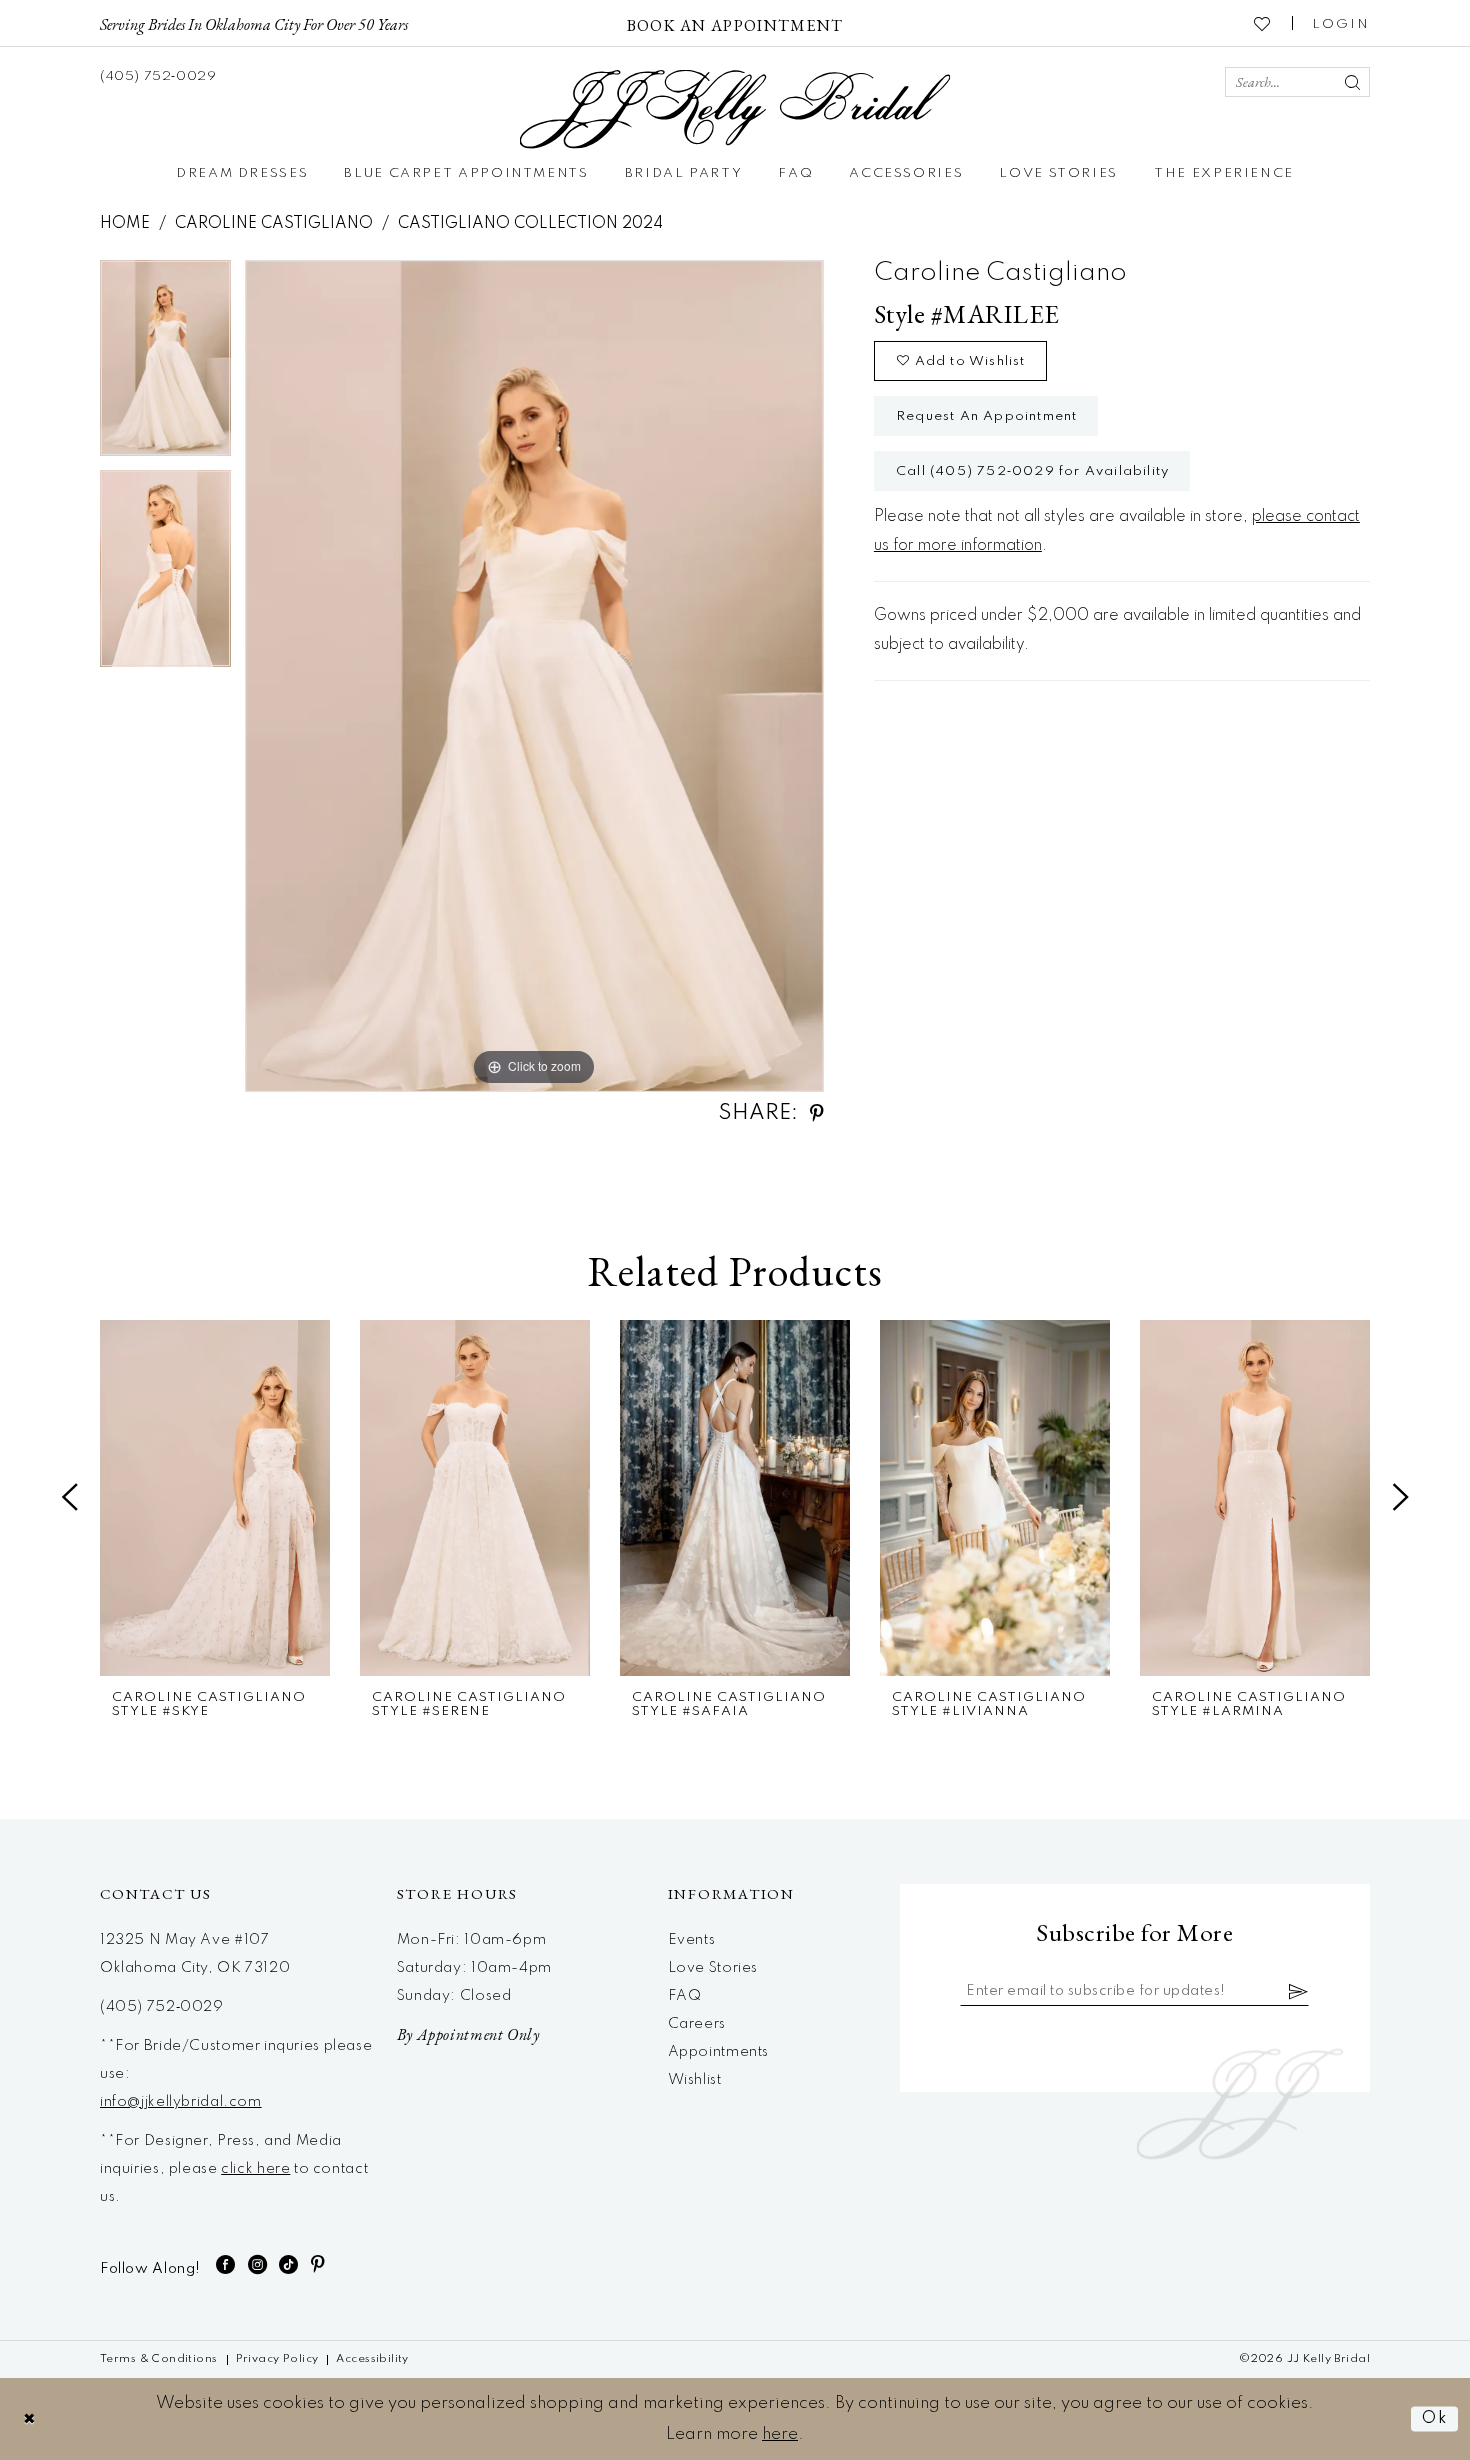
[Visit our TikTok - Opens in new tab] (289, 2264)
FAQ (685, 1996)
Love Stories (713, 1968)
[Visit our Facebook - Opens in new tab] (226, 2264)
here (780, 2434)
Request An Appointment (986, 416)
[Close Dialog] (30, 2418)
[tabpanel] (165, 365)
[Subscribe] (1299, 1991)
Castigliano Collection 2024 (530, 224)
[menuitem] (254, 23)
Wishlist (695, 2080)
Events (692, 1940)
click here (255, 2169)
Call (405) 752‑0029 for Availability (1032, 471)
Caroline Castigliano (274, 224)
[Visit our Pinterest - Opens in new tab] (318, 2264)
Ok (1435, 2418)
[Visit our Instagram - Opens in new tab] (258, 2264)
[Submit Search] (1352, 82)
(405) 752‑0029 (162, 2007)
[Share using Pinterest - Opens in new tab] (817, 1113)
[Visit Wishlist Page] (1263, 23)
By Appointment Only (468, 2034)
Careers (697, 2024)
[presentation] (215, 1498)
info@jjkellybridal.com (181, 2102)
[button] (1341, 23)
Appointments (718, 2052)
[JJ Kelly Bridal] (735, 109)
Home (125, 224)
